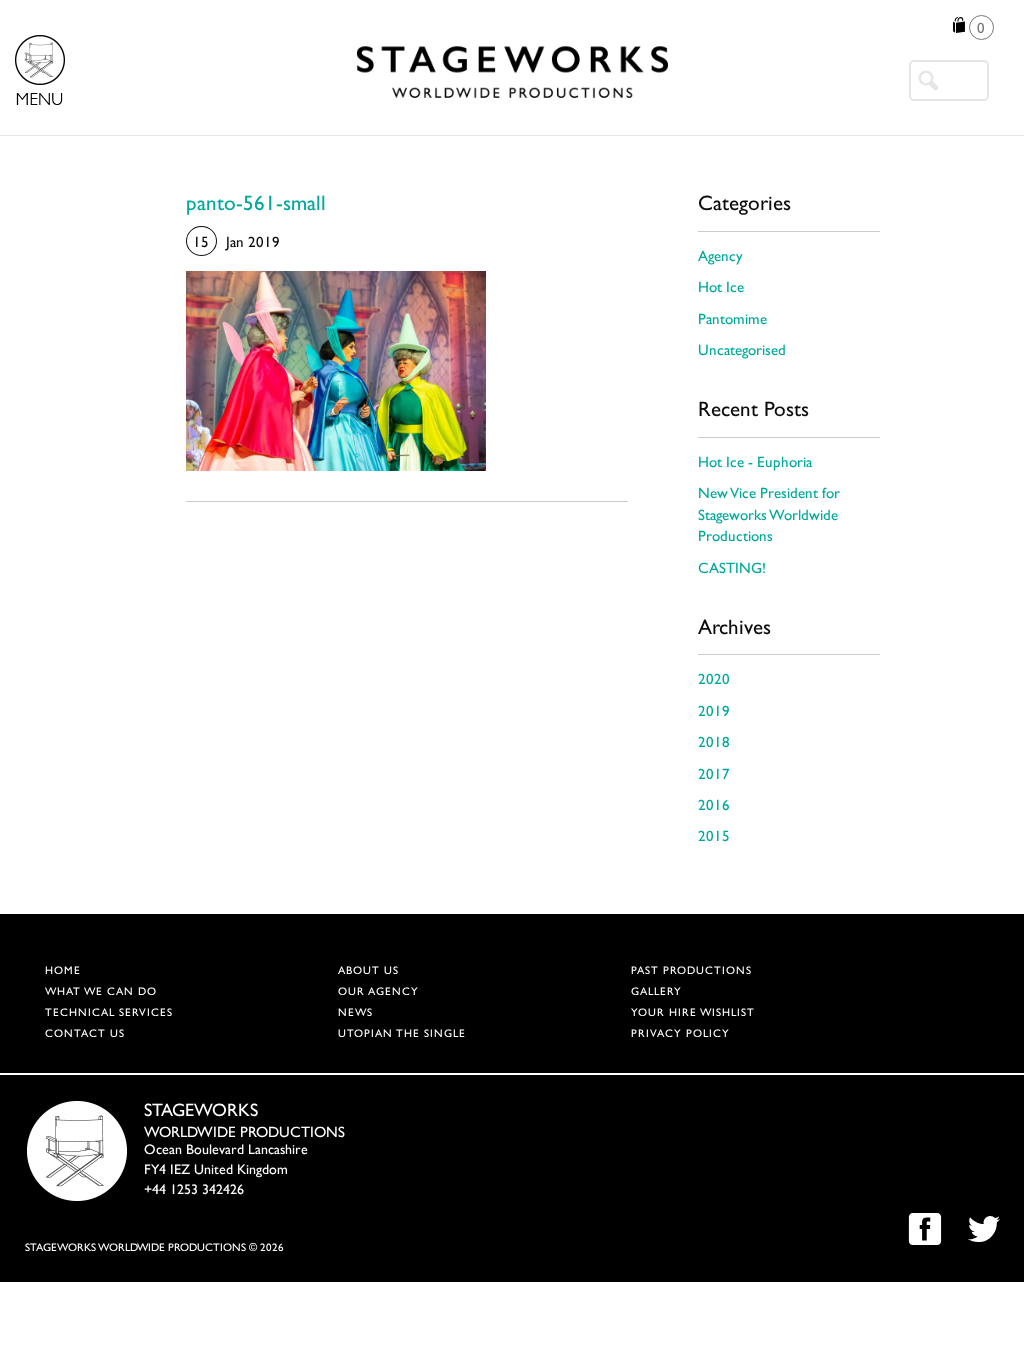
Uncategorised (742, 351)
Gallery (656, 992)
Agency (720, 257)
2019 (714, 712)
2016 (714, 806)
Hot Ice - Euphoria (755, 463)
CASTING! (732, 569)
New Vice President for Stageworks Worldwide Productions (769, 516)
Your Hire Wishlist (693, 1013)
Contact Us (85, 1034)
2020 (714, 680)
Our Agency (378, 992)
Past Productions (691, 971)
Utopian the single (402, 1034)
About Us (368, 971)
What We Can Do (101, 992)
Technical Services (109, 1013)
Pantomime (732, 320)
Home (63, 971)
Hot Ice (721, 288)
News (355, 1013)
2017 (714, 775)
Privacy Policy (680, 1034)
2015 (714, 837)
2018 (714, 743)
